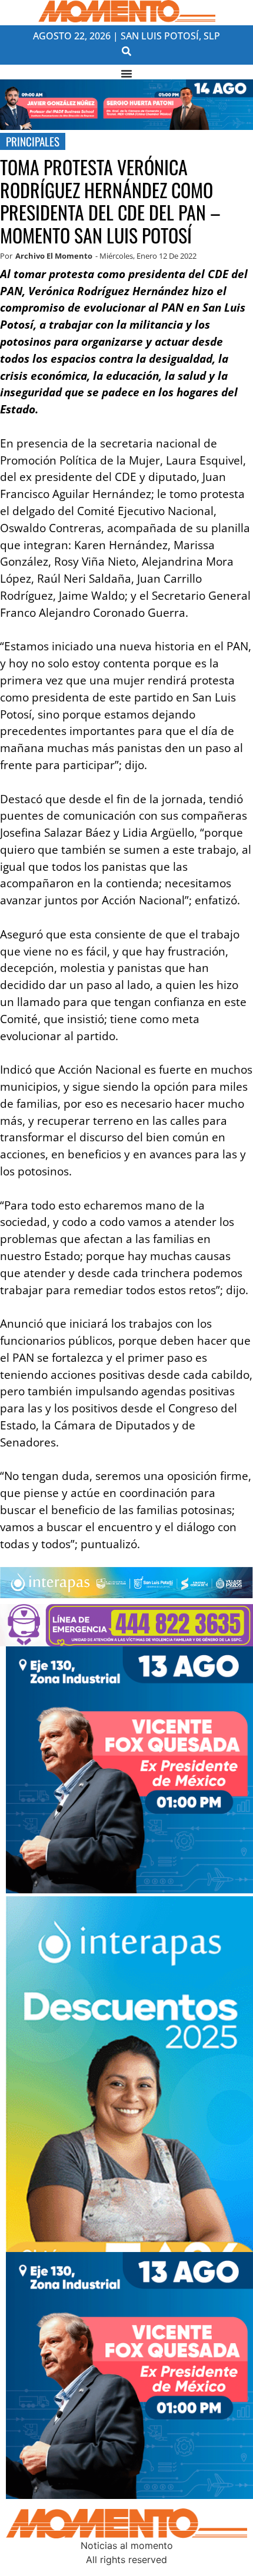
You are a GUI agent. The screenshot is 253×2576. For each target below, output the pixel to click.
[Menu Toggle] (126, 73)
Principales (33, 141)
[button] (127, 51)
